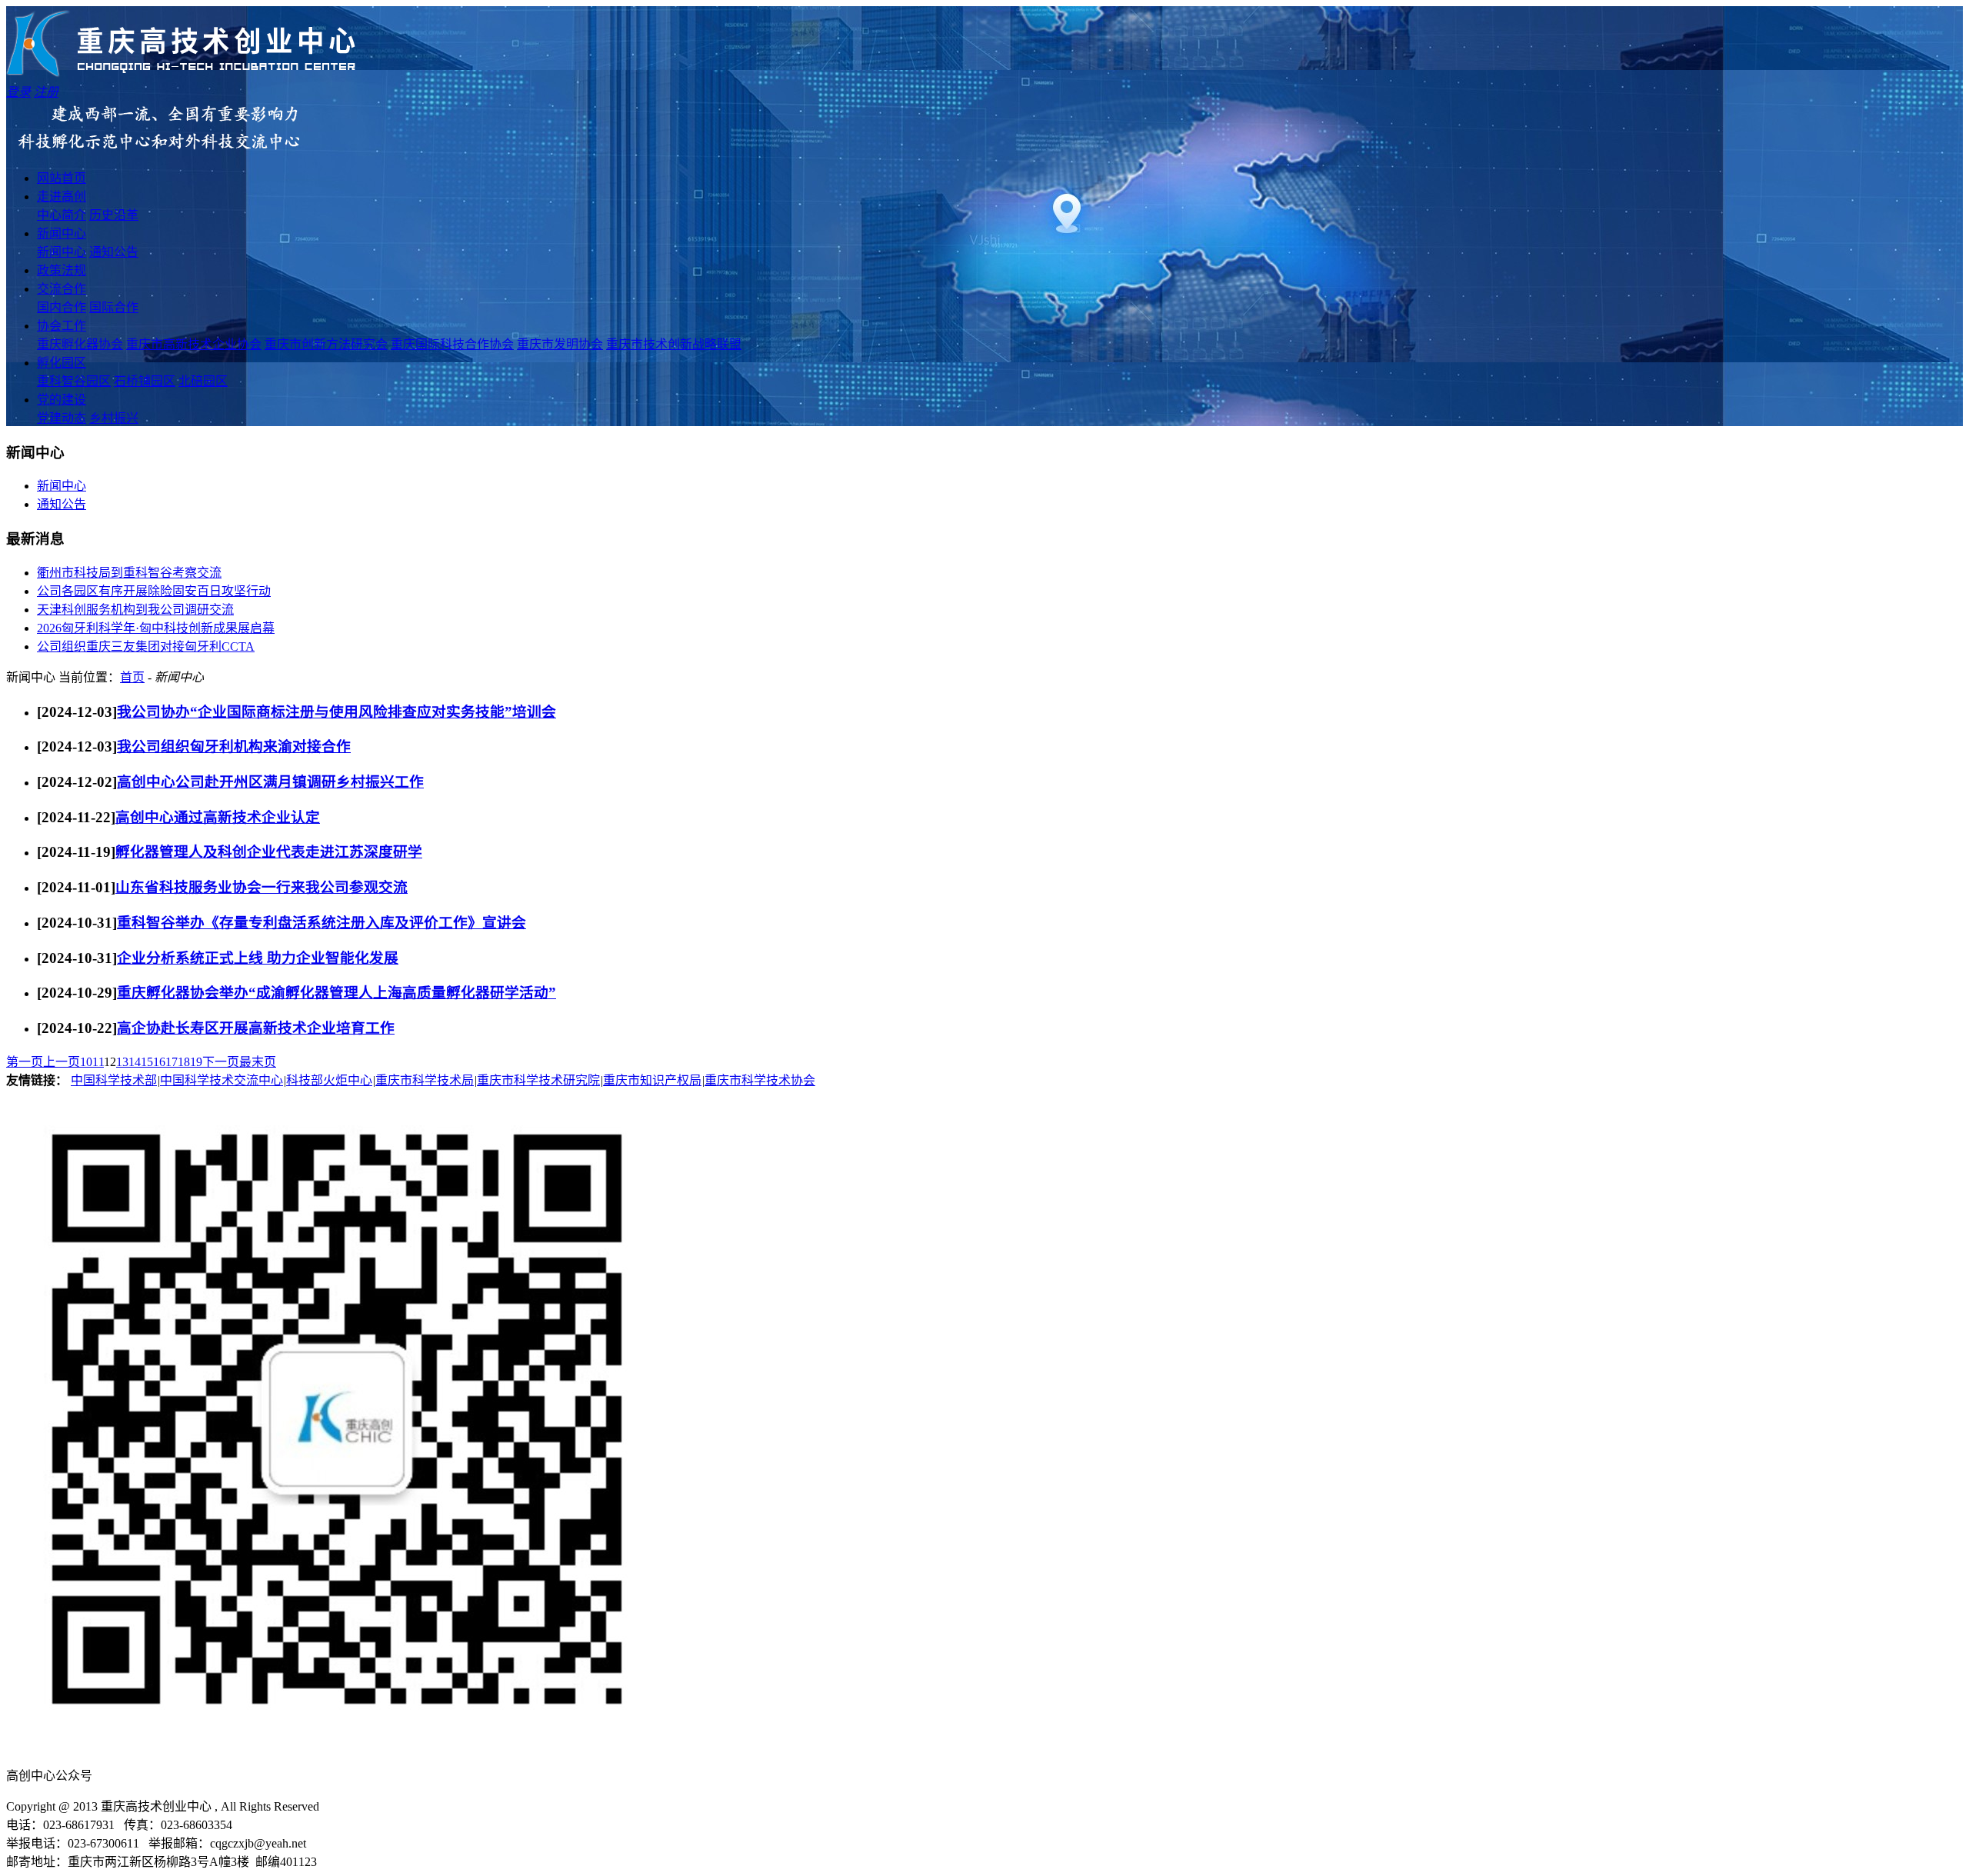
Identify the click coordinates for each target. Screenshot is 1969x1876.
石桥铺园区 (145, 381)
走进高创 (62, 197)
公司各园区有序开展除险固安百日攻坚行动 (154, 591)
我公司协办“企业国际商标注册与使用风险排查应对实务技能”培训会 (336, 712)
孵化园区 (62, 363)
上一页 (62, 1062)
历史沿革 (114, 215)
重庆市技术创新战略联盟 (674, 344)
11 (98, 1062)
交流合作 (62, 289)
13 (122, 1062)
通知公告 (114, 252)
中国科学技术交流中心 (222, 1080)
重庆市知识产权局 (652, 1080)
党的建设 (62, 400)
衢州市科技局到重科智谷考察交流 (129, 573)
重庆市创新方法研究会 (326, 344)
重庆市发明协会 (560, 344)
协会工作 (62, 326)
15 (147, 1062)
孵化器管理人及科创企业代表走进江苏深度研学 (269, 852)
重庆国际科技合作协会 (452, 344)
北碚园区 (203, 381)
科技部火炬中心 (329, 1080)
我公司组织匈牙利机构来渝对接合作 (234, 746)
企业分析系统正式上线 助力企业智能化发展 (258, 958)
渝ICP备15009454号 (381, 1806)
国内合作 (62, 307)
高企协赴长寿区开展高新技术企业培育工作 (256, 1028)
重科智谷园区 (74, 381)
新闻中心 (62, 233)
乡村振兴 (114, 418)
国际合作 (114, 307)
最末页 (258, 1062)
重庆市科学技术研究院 (538, 1080)
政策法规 (62, 270)
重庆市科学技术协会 (760, 1080)
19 (196, 1062)
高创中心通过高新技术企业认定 (218, 817)
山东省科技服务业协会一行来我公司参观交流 (262, 887)
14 (135, 1062)
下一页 (221, 1062)
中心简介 (62, 215)
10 (86, 1062)
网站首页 (62, 178)
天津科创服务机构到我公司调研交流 (135, 610)
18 (184, 1062)
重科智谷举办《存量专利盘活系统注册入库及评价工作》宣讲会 (322, 923)
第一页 (25, 1062)
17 (172, 1062)
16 (159, 1062)
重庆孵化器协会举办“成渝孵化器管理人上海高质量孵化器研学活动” (336, 993)
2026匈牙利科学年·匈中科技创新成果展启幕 (156, 628)
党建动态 (62, 418)
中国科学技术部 (114, 1080)
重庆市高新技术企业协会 (194, 344)
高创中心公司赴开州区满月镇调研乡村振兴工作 (270, 782)
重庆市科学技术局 (425, 1080)
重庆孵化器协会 (80, 344)
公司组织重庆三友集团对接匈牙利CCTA (146, 646)
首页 (132, 677)
